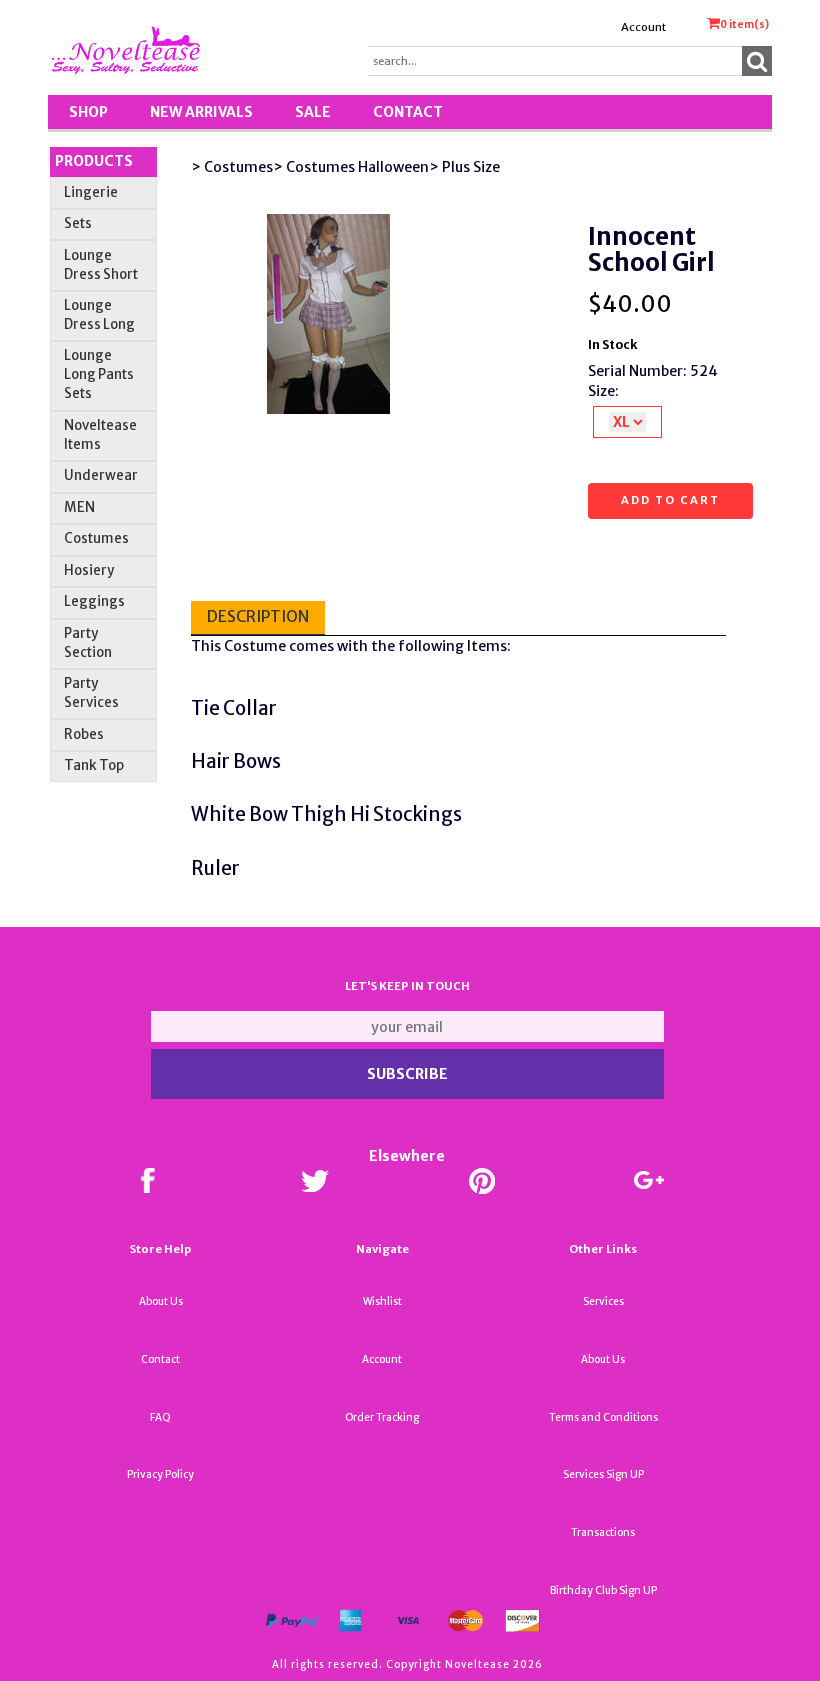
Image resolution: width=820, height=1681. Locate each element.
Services (603, 1301)
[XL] (627, 422)
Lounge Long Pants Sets (99, 374)
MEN (79, 507)
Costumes (96, 538)
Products (94, 161)
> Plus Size (464, 167)
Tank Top (94, 765)
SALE (313, 112)
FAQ (160, 1417)
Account (643, 27)
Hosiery (89, 570)
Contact (408, 112)
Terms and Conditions (603, 1417)
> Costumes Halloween (351, 167)
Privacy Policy (160, 1474)
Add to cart (670, 500)
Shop (88, 112)
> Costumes (232, 167)
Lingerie (91, 192)
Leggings (94, 601)
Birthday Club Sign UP (603, 1590)
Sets (78, 223)
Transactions (603, 1532)
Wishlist (382, 1301)
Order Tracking (382, 1417)
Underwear (101, 475)
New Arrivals (201, 112)
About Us (161, 1301)
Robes (84, 734)
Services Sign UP (603, 1474)
